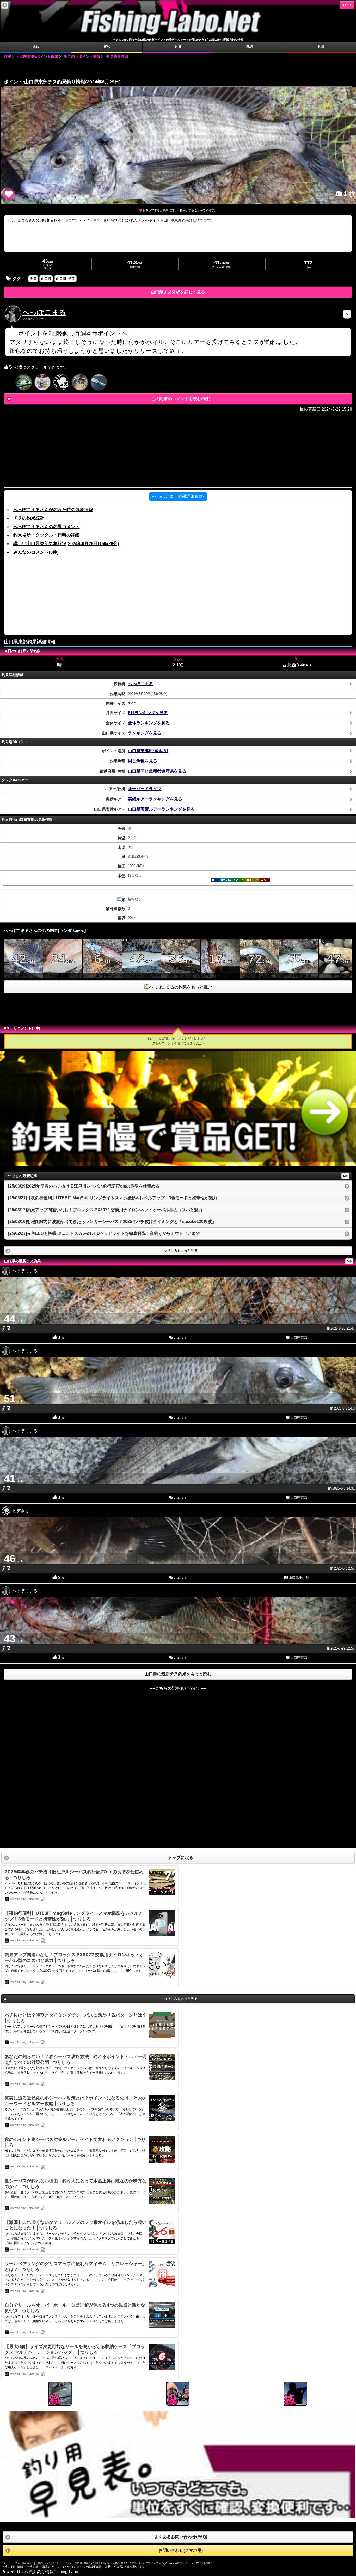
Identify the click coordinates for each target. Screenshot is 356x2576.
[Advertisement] (178, 67)
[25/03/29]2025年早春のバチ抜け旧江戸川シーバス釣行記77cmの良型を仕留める (84, 1186)
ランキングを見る (145, 733)
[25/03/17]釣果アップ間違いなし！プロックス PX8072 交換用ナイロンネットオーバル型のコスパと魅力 (105, 1210)
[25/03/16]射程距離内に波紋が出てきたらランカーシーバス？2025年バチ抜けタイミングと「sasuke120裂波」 (112, 1222)
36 (181, 965)
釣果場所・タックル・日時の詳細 (47, 535)
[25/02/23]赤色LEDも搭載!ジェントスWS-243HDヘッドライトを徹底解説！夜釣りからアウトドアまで (104, 1233)
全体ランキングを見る (149, 723)
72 (260, 965)
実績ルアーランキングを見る (155, 799)
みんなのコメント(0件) (36, 552)
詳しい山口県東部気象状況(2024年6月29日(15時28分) (66, 543)
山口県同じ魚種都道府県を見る (157, 771)
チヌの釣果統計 (29, 518)
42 (23, 965)
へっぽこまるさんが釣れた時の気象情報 (53, 510)
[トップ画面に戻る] (178, 35)
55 (299, 965)
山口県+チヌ (66, 279)
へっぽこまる (44, 312)
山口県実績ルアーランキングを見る (161, 809)
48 (142, 965)
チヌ (33, 279)
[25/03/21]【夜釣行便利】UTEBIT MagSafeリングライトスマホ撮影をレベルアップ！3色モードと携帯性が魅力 (113, 1198)
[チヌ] (179, 145)
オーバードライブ (145, 789)
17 (220, 965)
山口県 (46, 279)
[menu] (5, 5)
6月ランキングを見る (148, 713)
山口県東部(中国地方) (148, 751)
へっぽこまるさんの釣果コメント (47, 527)
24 (63, 965)
